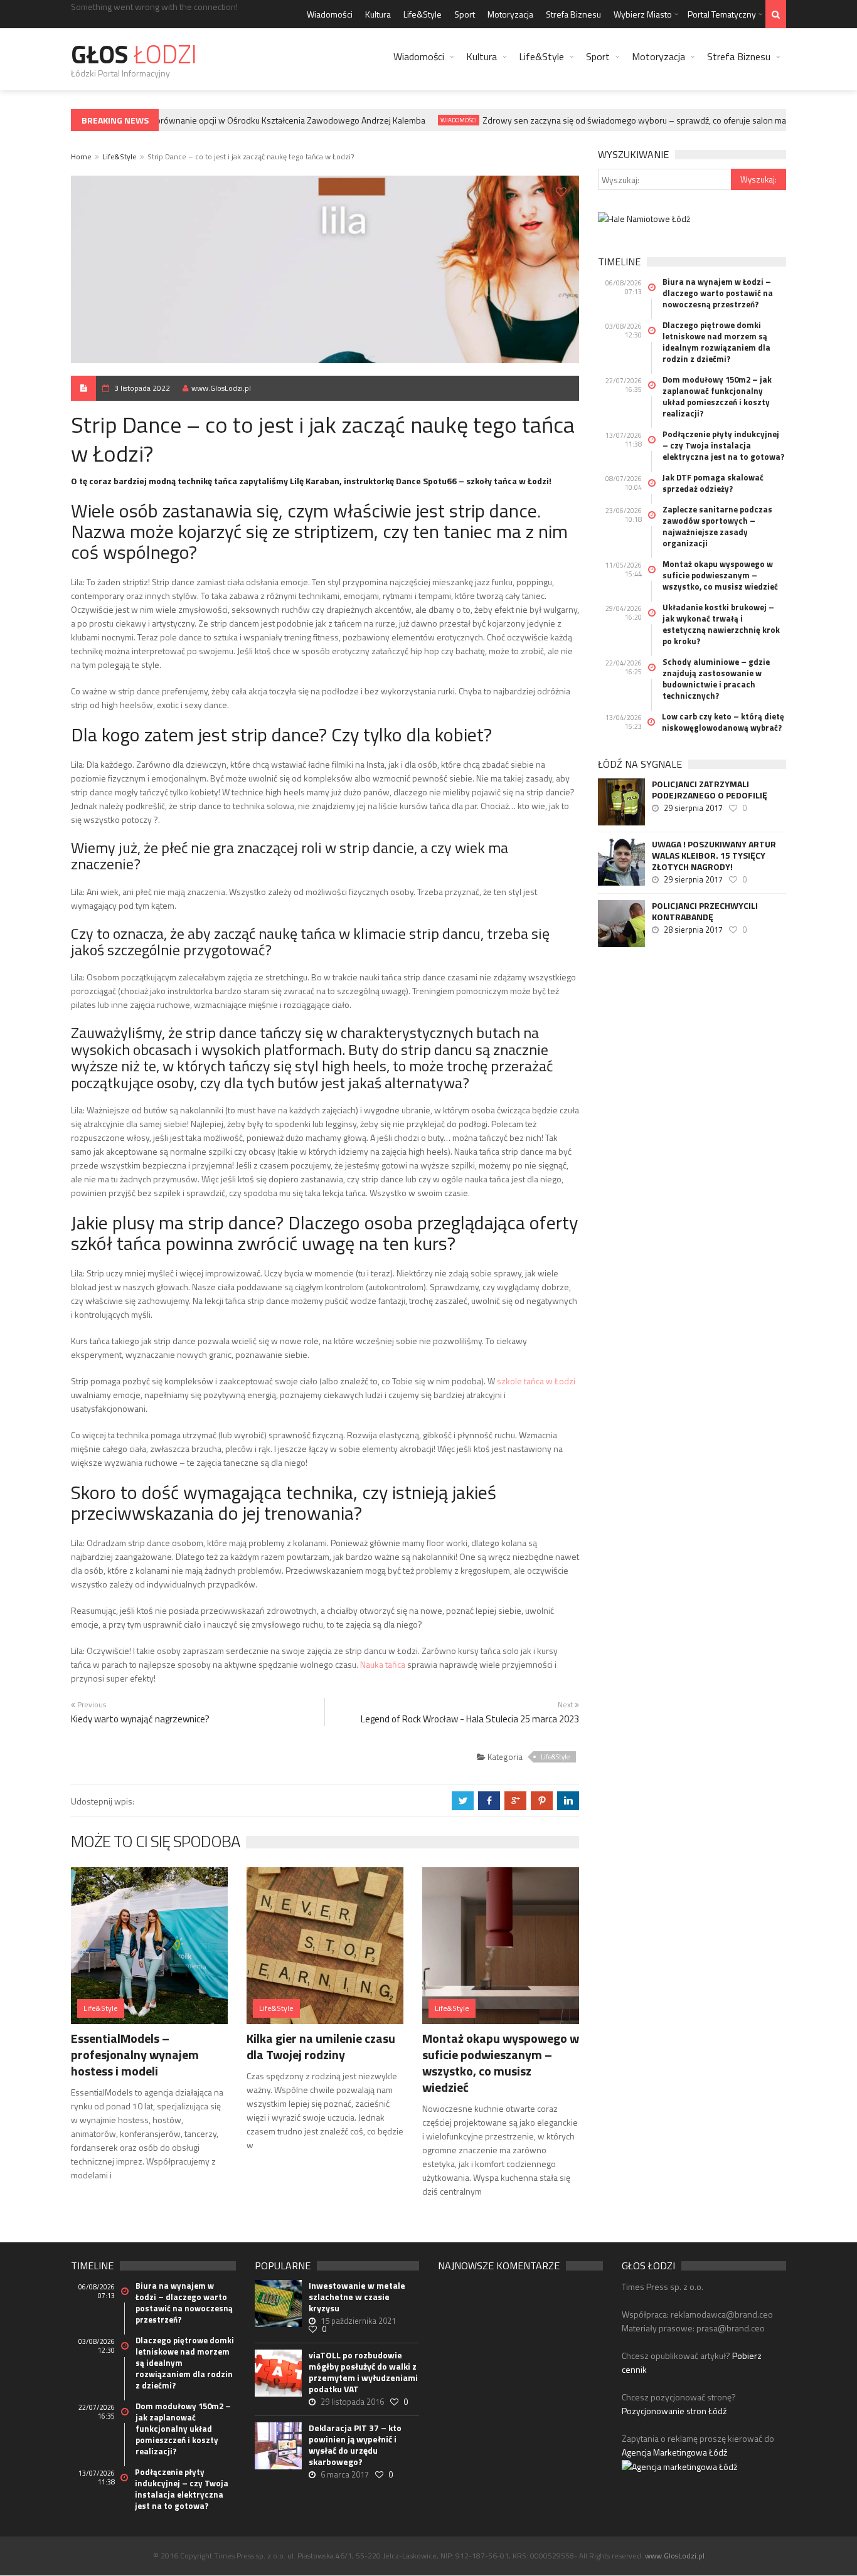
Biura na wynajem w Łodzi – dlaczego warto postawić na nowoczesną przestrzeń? (718, 293)
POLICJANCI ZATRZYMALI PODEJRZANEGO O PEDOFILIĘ (710, 790)
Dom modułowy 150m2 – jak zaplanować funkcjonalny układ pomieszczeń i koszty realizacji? (717, 396)
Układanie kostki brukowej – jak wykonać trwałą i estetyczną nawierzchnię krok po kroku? (721, 624)
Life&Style (423, 14)
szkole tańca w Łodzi (536, 1381)
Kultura (378, 14)
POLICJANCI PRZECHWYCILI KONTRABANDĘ (705, 911)
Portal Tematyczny (722, 14)
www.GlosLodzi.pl (221, 388)
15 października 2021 (358, 2321)
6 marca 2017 (345, 2474)
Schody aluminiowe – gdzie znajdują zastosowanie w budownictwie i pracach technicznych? (716, 679)
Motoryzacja (510, 14)
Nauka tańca (383, 1664)
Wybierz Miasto (643, 14)
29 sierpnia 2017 (693, 808)
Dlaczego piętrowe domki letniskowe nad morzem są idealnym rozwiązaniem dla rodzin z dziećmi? (716, 342)
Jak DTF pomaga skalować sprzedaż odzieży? (713, 483)
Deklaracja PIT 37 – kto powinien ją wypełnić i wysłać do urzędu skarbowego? (355, 2445)
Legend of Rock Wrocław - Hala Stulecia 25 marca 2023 (470, 1719)
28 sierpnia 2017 (693, 930)
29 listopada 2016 (352, 2402)
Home (81, 156)
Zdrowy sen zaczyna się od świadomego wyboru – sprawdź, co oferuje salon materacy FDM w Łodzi (653, 120)
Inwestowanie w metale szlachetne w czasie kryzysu (357, 2297)
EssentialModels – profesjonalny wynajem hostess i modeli (135, 2054)
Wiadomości (330, 14)
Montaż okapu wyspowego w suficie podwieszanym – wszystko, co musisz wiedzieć (501, 2063)
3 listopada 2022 (142, 388)
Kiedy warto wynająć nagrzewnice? (140, 1719)
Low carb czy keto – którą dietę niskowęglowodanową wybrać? (723, 722)
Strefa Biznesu (573, 14)
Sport (465, 14)
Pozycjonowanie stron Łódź (674, 2411)
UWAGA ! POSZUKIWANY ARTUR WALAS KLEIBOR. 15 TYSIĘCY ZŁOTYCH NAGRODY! (714, 856)
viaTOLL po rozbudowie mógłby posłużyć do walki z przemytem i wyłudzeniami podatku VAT (363, 2372)
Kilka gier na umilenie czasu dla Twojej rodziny (321, 2046)
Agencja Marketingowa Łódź (674, 2452)
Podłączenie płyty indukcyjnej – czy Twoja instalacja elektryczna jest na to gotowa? (723, 445)
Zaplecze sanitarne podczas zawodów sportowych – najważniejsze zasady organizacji (717, 526)
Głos (134, 54)
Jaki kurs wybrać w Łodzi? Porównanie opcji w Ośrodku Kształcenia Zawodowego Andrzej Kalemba (221, 120)
